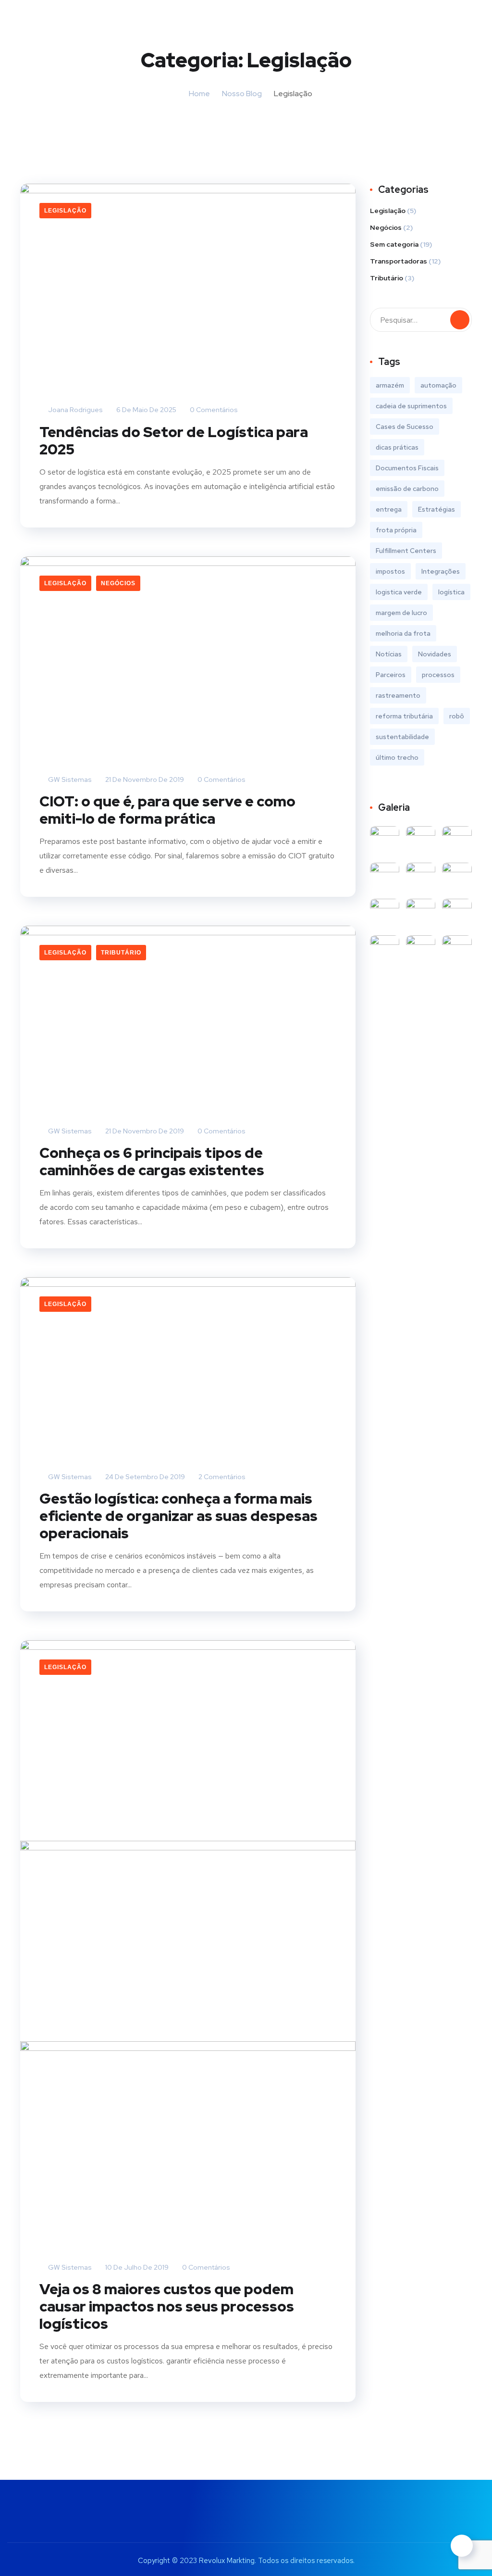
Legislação (65, 211)
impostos (390, 571)
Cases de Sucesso (405, 427)
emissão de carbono (407, 489)
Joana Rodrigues (75, 410)
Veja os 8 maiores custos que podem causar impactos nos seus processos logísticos (167, 2306)
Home (199, 94)
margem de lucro (401, 613)
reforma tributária (404, 716)
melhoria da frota (403, 633)
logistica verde (399, 592)
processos (438, 675)
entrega (389, 509)
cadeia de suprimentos (411, 406)
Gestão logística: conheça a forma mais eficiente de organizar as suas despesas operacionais (178, 1516)
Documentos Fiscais (407, 468)
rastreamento (398, 695)
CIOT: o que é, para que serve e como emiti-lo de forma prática (167, 810)
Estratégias (437, 509)
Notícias (389, 654)
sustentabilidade (402, 737)
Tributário (121, 953)
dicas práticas (397, 447)
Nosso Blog (242, 94)
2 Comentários (221, 1477)
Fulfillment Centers (406, 551)
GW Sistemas (69, 779)
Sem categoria (394, 244)
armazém (390, 385)
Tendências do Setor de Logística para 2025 (174, 440)
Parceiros (391, 675)
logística (451, 592)
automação (438, 385)
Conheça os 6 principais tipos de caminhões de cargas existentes (152, 1161)
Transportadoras (399, 261)
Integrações (441, 571)
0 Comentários (213, 410)
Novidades (435, 654)
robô (457, 716)
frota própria (396, 530)
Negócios (118, 583)
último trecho (397, 757)
